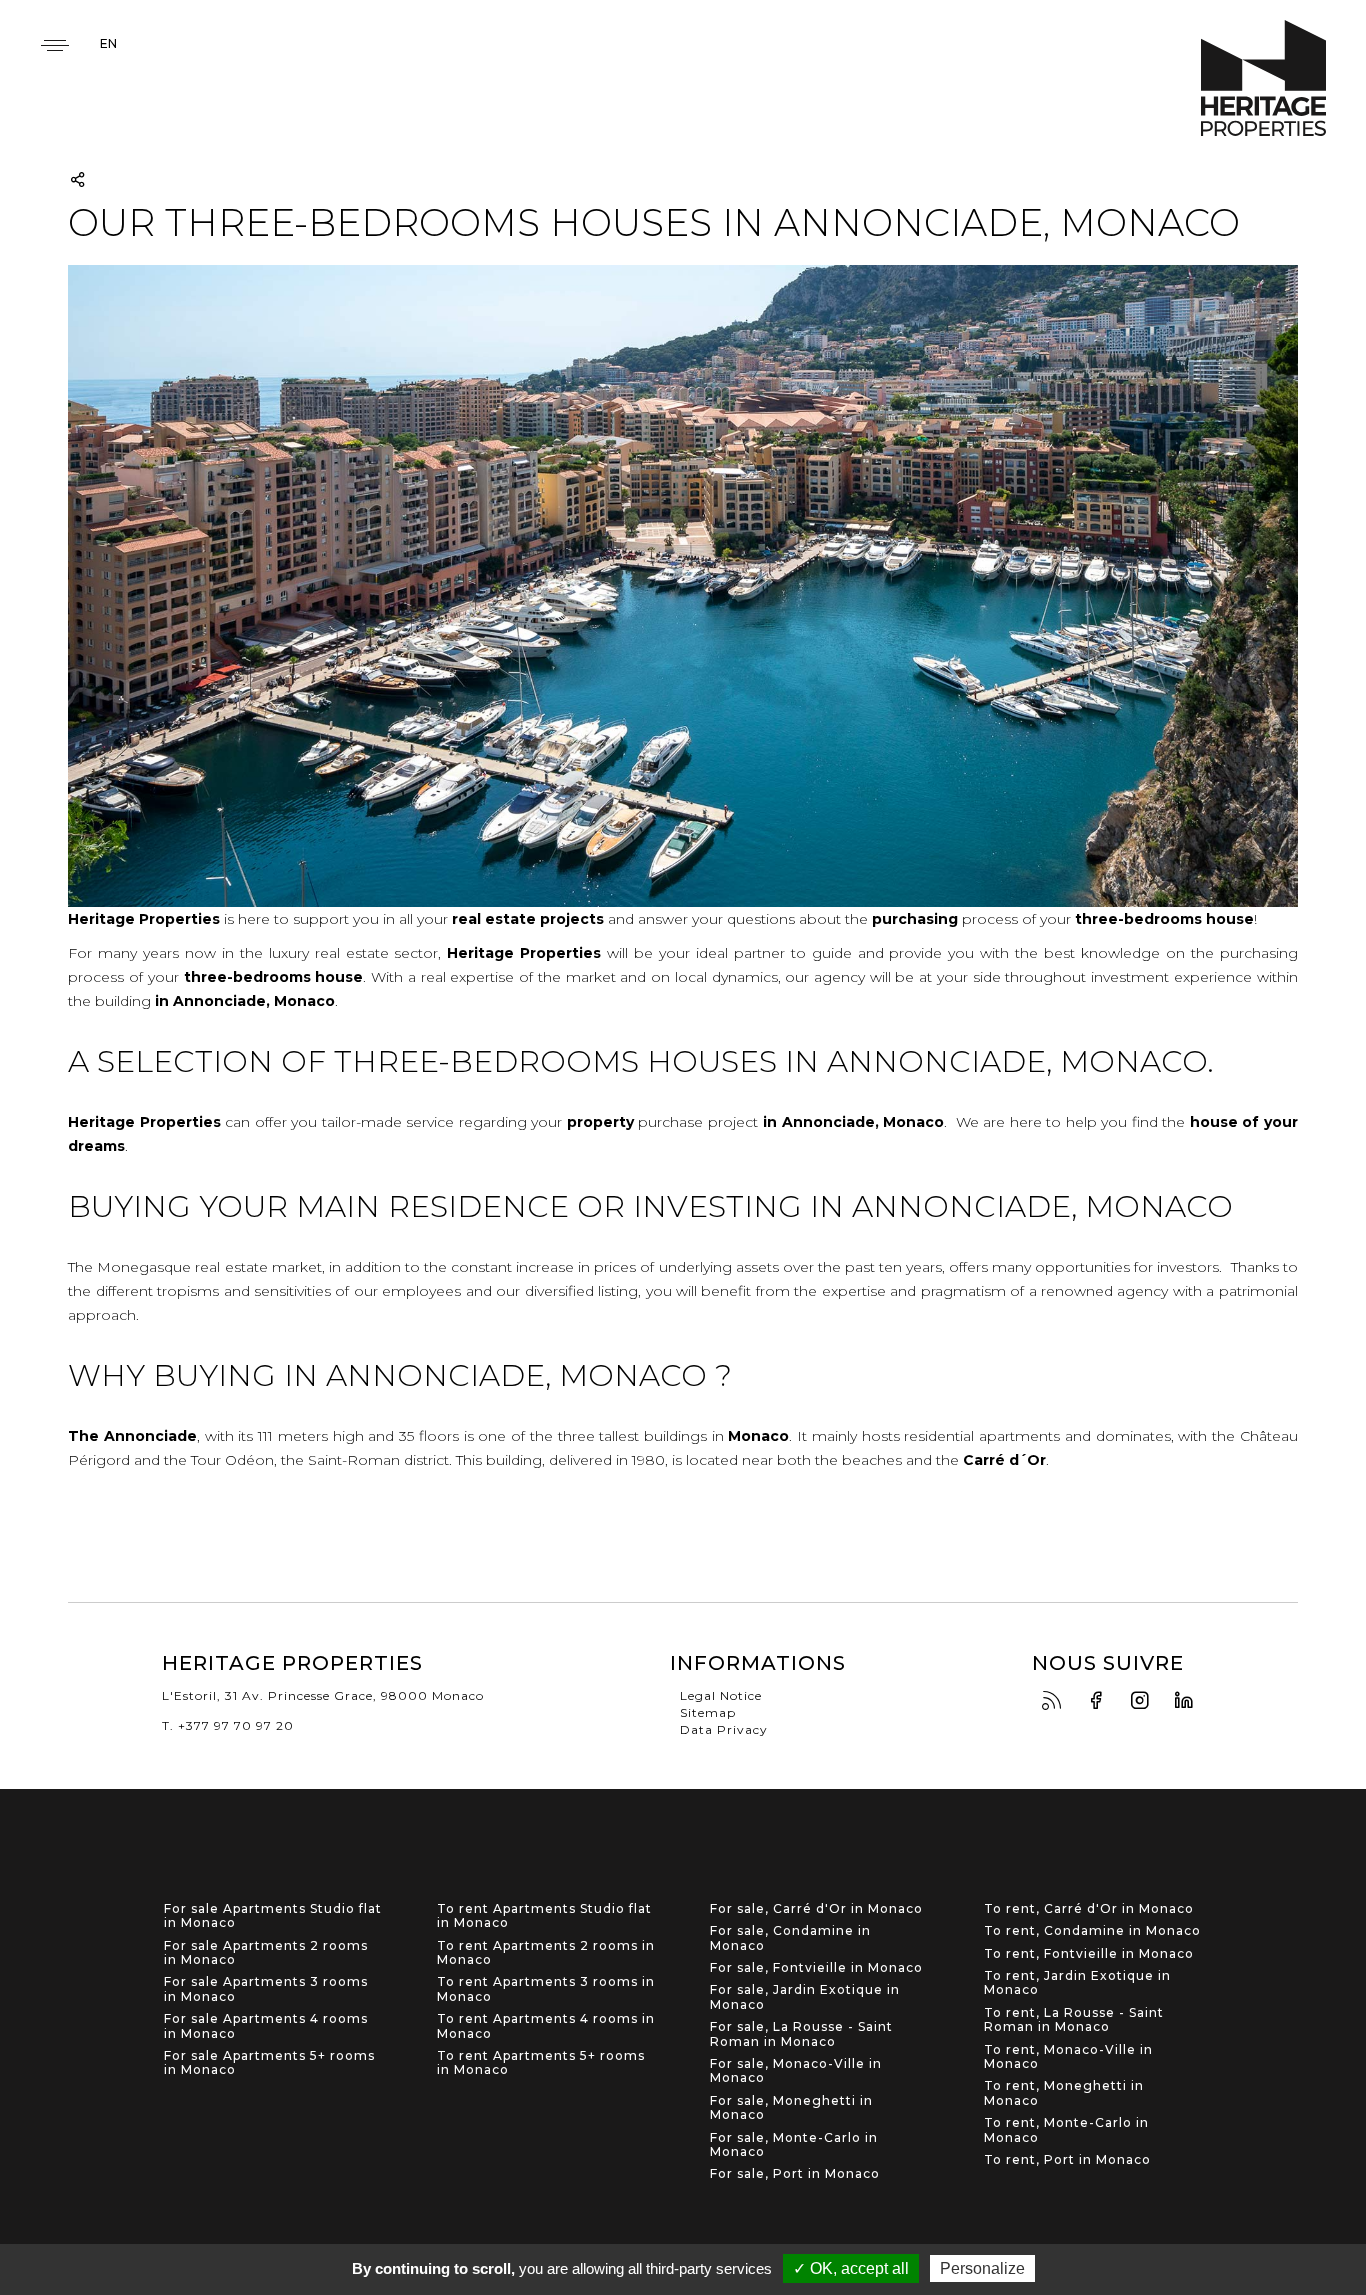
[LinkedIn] (1189, 1701)
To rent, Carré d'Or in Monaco (1089, 1909)
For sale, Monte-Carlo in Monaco (794, 2145)
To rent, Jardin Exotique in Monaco (1077, 1983)
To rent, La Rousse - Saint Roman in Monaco (1074, 2020)
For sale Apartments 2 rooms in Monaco (266, 1953)
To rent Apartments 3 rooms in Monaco (546, 1989)
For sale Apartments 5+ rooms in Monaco (269, 2063)
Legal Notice (721, 1695)
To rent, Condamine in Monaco (1092, 1931)
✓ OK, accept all (851, 2268)
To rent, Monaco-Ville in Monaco (1068, 2057)
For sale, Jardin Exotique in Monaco (805, 1997)
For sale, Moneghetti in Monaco (791, 2108)
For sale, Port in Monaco (795, 2174)
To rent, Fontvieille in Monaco (1089, 1954)
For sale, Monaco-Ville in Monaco (796, 2071)
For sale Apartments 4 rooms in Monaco (266, 2026)
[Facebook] (1101, 1701)
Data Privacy (724, 1729)
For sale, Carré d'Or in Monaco (816, 1909)
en (108, 43)
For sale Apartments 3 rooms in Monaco (266, 1989)
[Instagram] (1145, 1701)
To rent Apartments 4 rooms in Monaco (546, 2026)
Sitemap (708, 1712)
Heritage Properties (1263, 78)
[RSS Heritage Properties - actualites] (1057, 1701)
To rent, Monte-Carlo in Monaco (1066, 2130)
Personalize (982, 2268)
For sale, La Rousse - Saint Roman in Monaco (801, 2034)
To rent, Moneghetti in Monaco (1064, 2093)
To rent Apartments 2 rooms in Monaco (546, 1953)
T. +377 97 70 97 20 (228, 1725)
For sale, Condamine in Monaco (790, 1938)
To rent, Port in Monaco (1067, 2160)
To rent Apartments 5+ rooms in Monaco (541, 2063)
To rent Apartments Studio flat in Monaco (544, 1916)
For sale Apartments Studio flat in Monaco (273, 1916)
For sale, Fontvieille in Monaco (816, 1968)
